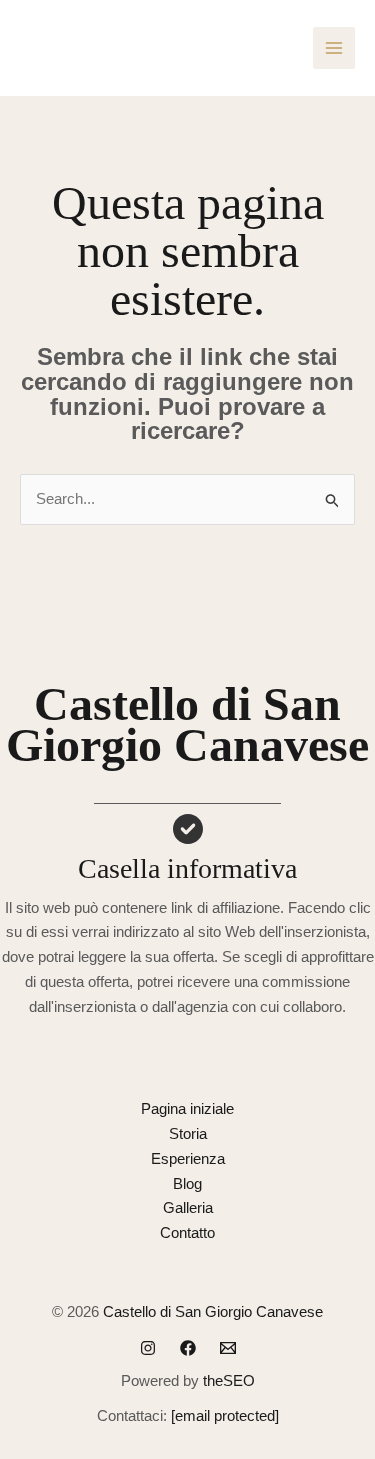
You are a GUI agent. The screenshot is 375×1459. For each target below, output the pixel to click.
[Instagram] (148, 1348)
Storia (188, 1133)
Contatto (187, 1232)
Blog (187, 1183)
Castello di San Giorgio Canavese (213, 1311)
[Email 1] (228, 1348)
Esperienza (188, 1158)
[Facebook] (188, 1348)
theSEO (229, 1380)
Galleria (188, 1207)
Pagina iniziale (187, 1108)
